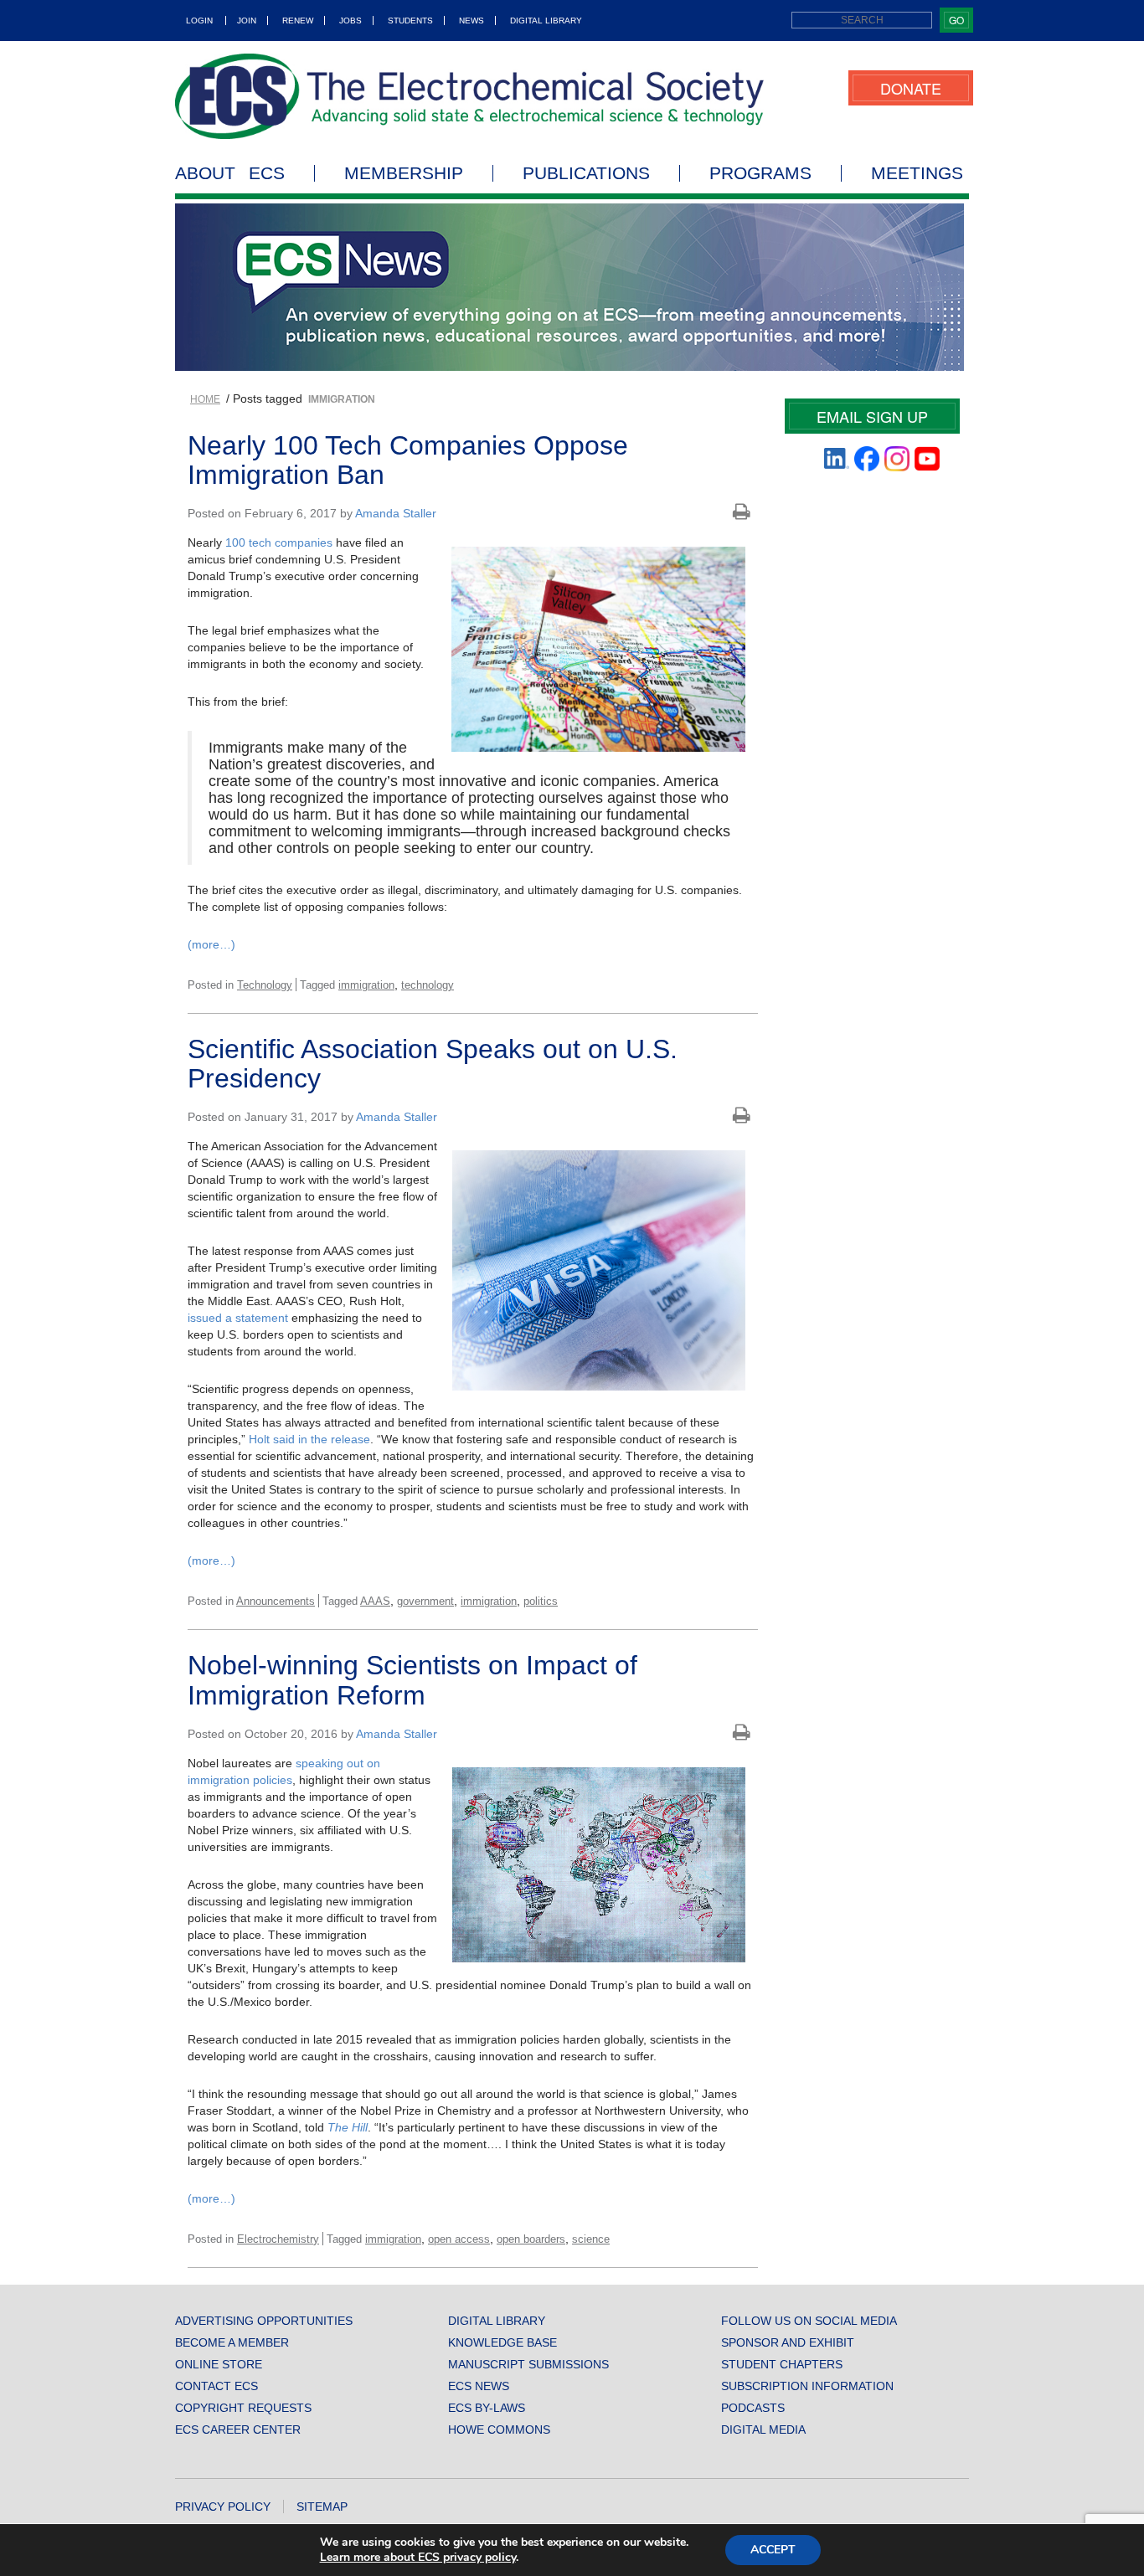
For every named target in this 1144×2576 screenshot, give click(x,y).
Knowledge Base (502, 2342)
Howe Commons (499, 2429)
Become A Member (232, 2342)
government (425, 1601)
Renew (298, 21)
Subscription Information (807, 2386)
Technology (265, 985)
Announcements (276, 1601)
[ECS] (470, 96)
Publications (586, 173)
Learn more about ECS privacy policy (418, 2557)
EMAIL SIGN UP (872, 416)
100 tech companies (279, 542)
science (591, 2239)
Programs (760, 173)
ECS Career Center (238, 2429)
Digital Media (763, 2429)
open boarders (531, 2239)
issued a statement (238, 1318)
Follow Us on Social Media (809, 2321)
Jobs (350, 21)
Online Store (219, 2364)
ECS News (479, 2386)
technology (428, 985)
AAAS (375, 1601)
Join (247, 21)
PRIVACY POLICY (223, 2507)
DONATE (911, 88)
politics (541, 1601)
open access (459, 2239)
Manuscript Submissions (528, 2364)
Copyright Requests (243, 2408)
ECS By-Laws (487, 2408)
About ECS (230, 173)
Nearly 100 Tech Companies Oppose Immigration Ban (408, 460)
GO (956, 20)
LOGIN (199, 21)
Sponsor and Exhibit (788, 2342)
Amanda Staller (396, 513)
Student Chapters (782, 2364)
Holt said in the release (309, 1439)
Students (410, 21)
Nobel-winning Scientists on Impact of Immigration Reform (412, 1680)
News (472, 21)
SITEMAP (322, 2507)
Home (205, 399)
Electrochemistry (278, 2239)
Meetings (917, 173)
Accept (773, 2550)
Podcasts (753, 2408)
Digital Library (546, 21)
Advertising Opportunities (264, 2321)
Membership (404, 173)
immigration (366, 985)
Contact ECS (216, 2386)
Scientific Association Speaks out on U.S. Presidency (433, 1064)
